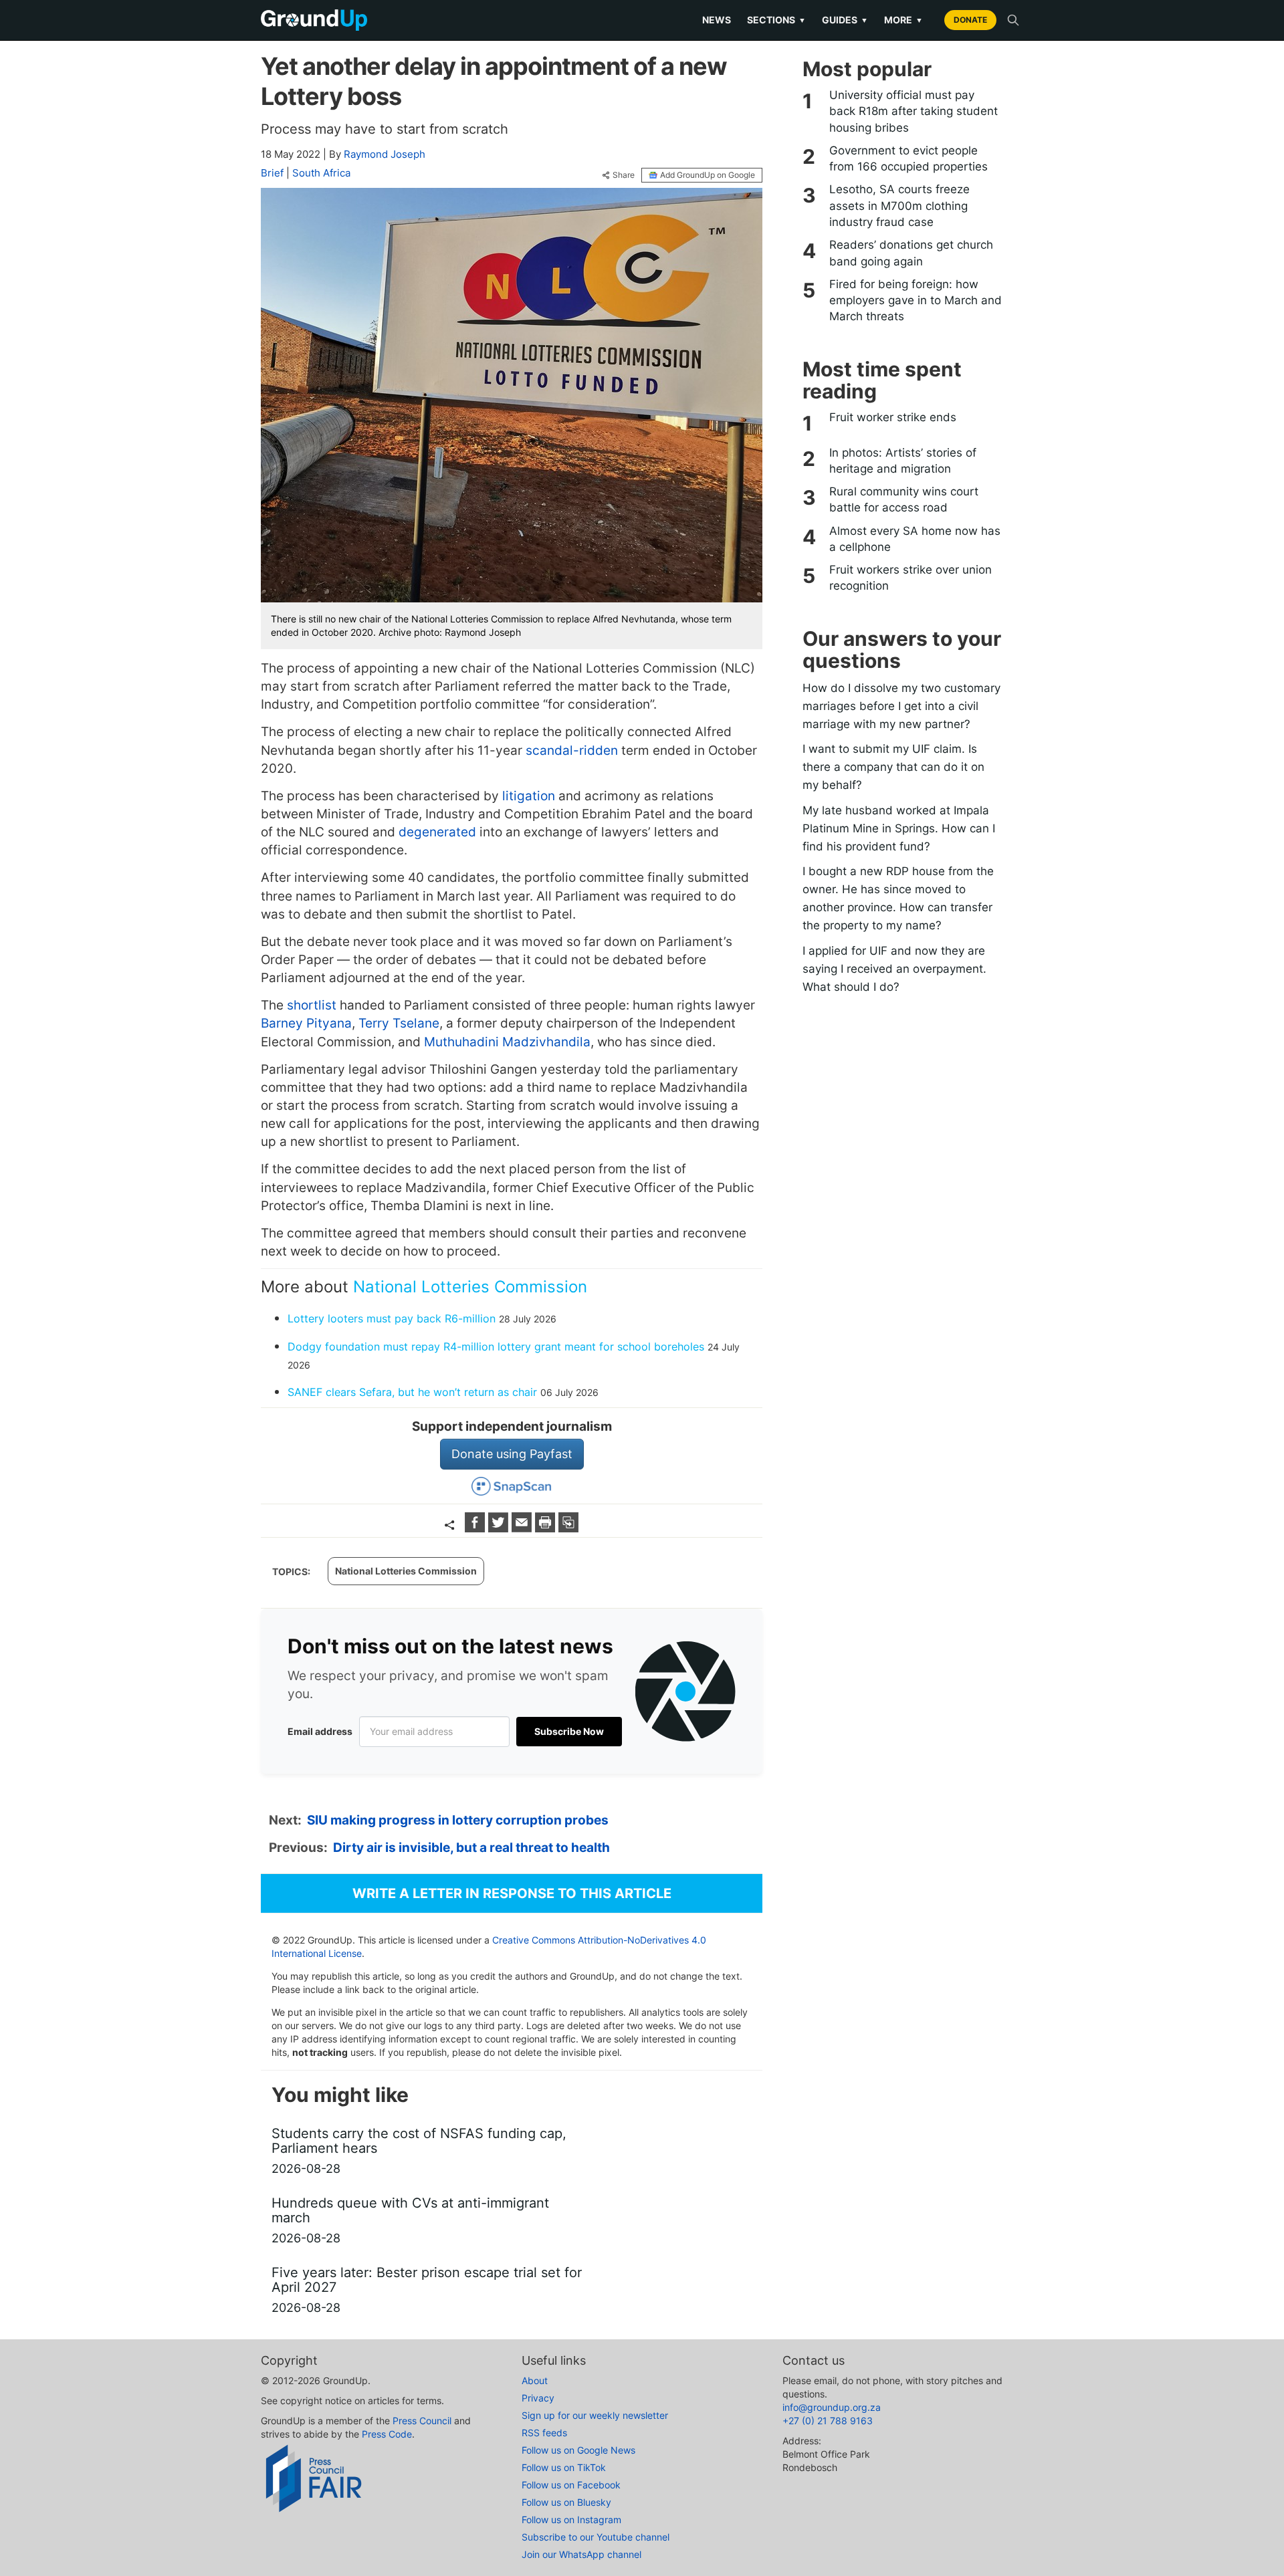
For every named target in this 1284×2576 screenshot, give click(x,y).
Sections (776, 20)
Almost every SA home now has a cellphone (915, 539)
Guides (845, 20)
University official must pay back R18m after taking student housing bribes (914, 111)
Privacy (538, 2398)
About (535, 2380)
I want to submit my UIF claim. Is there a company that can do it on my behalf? (893, 767)
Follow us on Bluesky (566, 2502)
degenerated (437, 832)
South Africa (321, 173)
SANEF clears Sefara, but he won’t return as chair (412, 1392)
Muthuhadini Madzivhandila (507, 1042)
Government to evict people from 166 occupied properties (908, 158)
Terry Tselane (399, 1023)
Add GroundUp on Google (708, 175)
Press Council (422, 2421)
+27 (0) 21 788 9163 (828, 2421)
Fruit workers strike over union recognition (911, 578)
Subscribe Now (569, 1731)
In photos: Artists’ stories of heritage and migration (903, 461)
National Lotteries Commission (470, 1287)
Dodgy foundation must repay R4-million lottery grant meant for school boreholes (496, 1346)
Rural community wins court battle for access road (904, 499)
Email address (320, 1731)
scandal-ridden (572, 750)
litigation (529, 796)
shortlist (312, 1005)
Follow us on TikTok (564, 2467)
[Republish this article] (568, 1528)
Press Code (387, 2434)
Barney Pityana (306, 1023)
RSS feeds (544, 2433)
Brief (272, 173)
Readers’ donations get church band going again (911, 253)
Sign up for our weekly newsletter (595, 2415)
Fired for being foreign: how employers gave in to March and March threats (916, 301)
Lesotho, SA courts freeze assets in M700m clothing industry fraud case (899, 206)
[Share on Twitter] (500, 1528)
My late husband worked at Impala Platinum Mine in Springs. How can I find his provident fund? (899, 828)
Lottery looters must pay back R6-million (392, 1318)
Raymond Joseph (385, 154)
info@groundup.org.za (832, 2407)
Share (624, 175)
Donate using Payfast (512, 1454)
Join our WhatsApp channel (581, 2554)
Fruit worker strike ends (893, 417)
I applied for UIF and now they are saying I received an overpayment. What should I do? (894, 969)
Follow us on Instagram (571, 2520)
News (717, 20)
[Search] (1013, 20)
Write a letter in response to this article (512, 1893)
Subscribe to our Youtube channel (596, 2537)
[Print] (547, 1528)
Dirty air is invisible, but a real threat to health (471, 1848)
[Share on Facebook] (476, 1528)
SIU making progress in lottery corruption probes (458, 1820)
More (903, 20)
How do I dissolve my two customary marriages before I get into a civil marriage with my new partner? (901, 706)
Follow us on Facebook (571, 2485)
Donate (970, 20)
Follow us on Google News (578, 2450)
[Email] (523, 1528)
